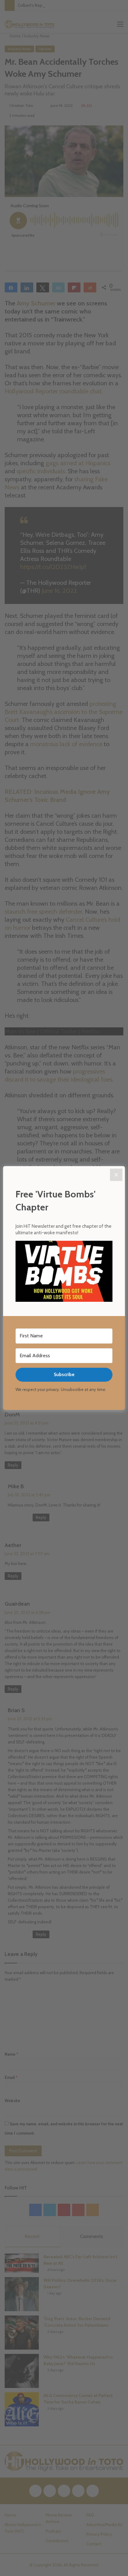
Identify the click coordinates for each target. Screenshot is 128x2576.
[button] (64, 1272)
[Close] (116, 1175)
